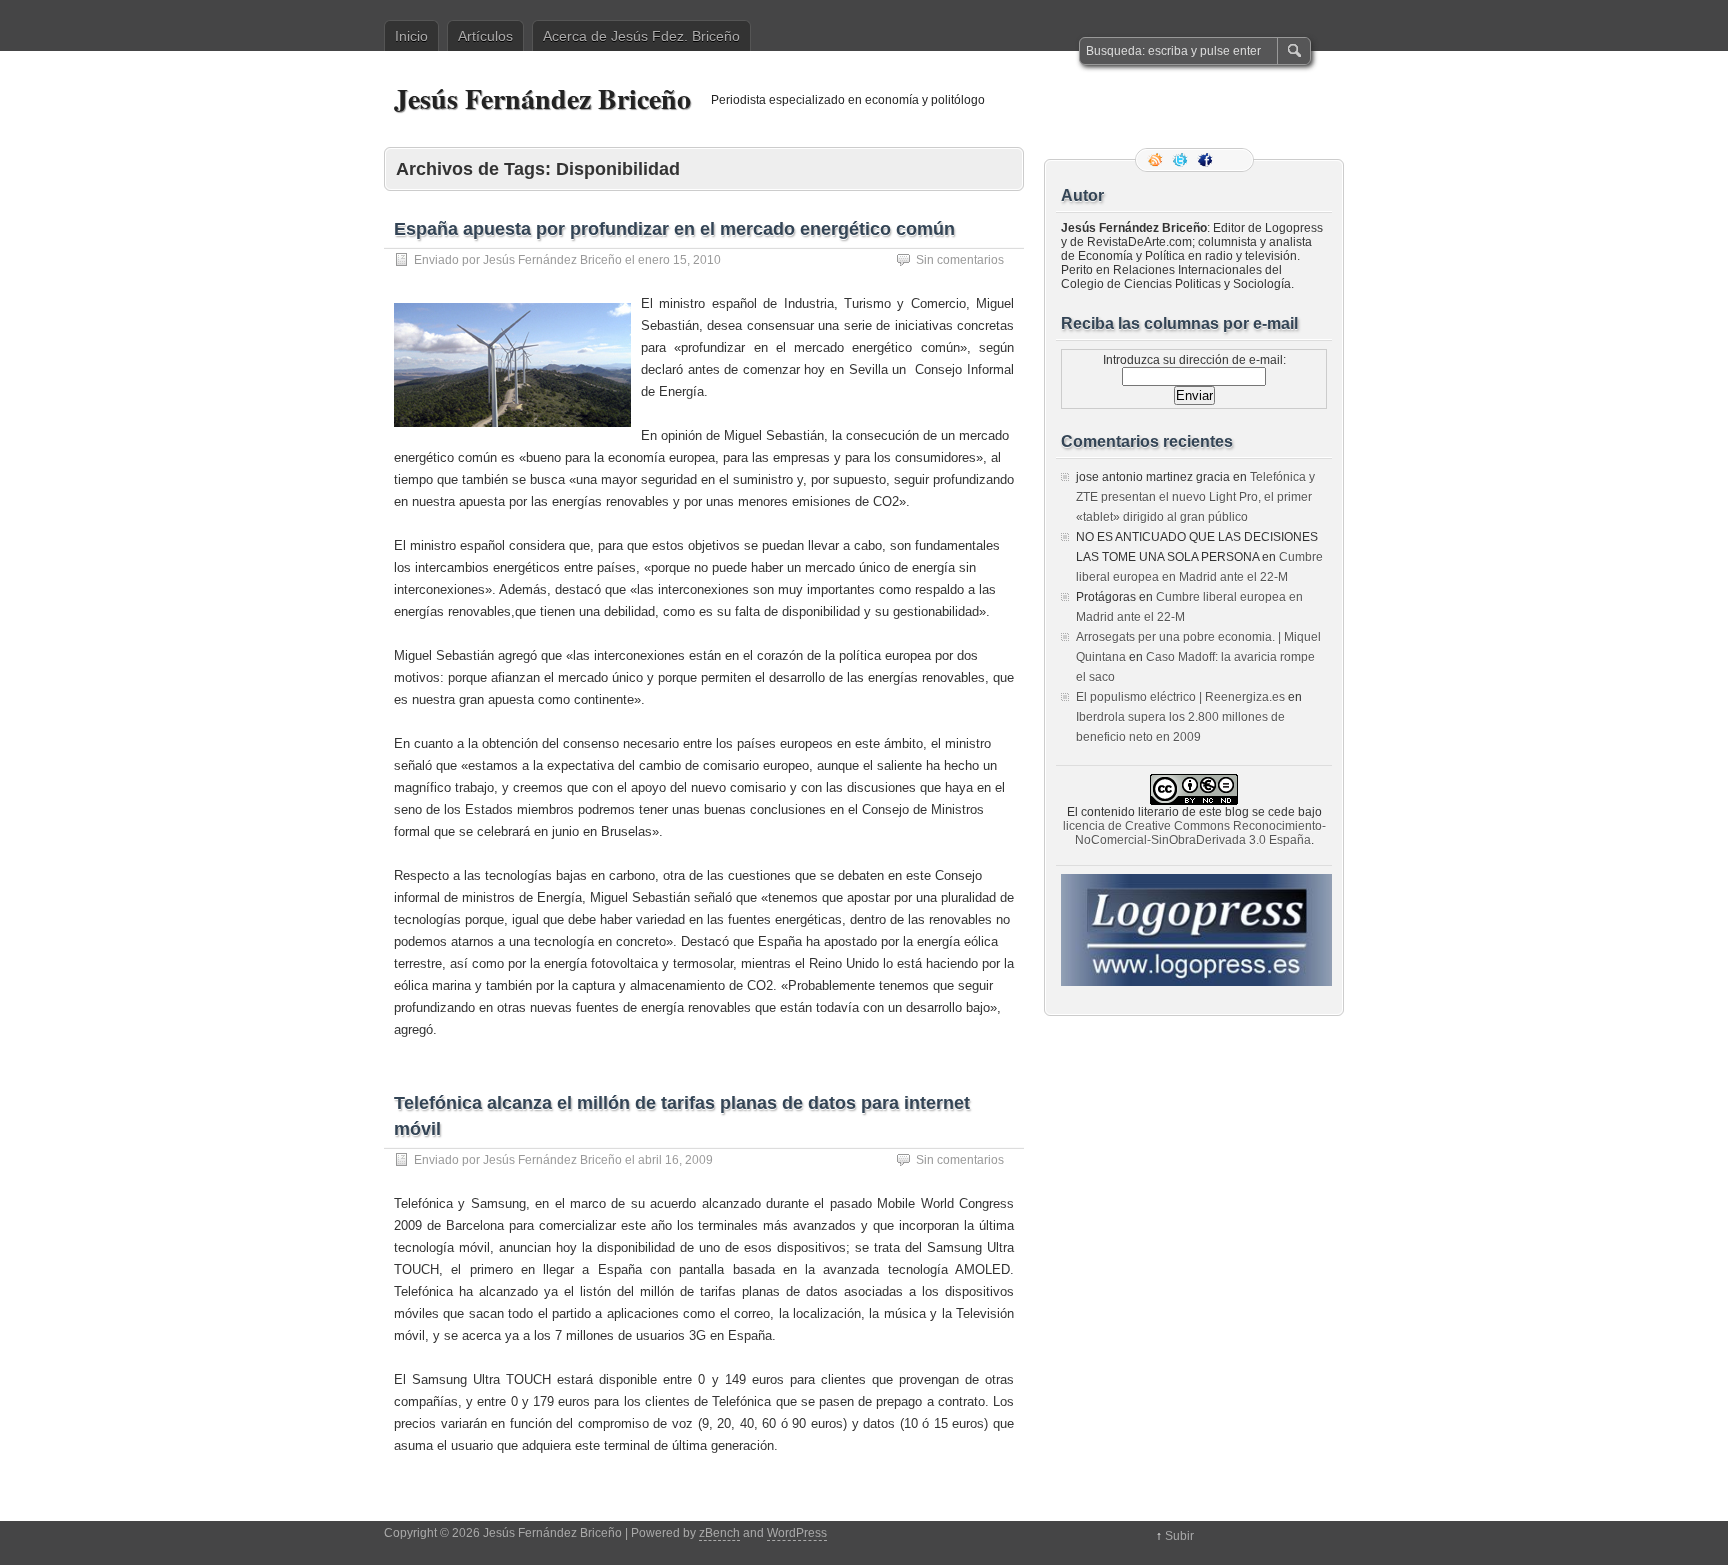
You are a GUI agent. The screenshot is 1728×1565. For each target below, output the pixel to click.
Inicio (411, 36)
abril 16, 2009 (675, 1160)
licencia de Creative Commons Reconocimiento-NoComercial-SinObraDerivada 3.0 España (1194, 833)
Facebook (1207, 160)
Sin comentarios (960, 260)
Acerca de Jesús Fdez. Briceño (641, 36)
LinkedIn (1232, 160)
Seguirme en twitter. (1182, 160)
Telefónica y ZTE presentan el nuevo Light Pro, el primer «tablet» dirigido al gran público (1195, 497)
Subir (1179, 1536)
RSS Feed (1157, 160)
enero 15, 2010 (679, 260)
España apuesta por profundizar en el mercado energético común (674, 229)
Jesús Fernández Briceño (542, 98)
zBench (719, 1533)
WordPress (797, 1533)
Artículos (485, 36)
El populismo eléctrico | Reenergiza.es (1180, 697)
